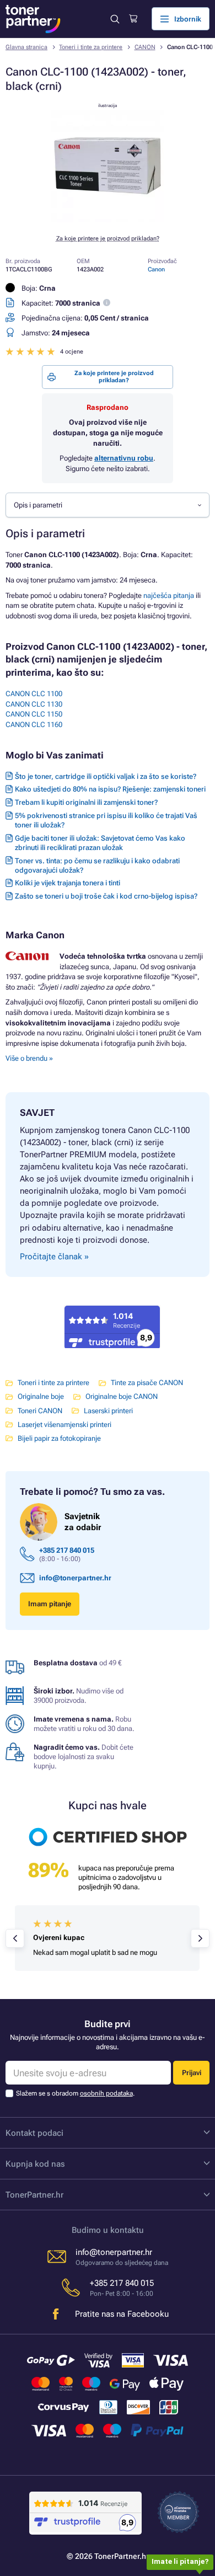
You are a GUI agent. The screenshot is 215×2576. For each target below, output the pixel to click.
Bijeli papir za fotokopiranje (59, 1438)
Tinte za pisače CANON (147, 1383)
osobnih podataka (106, 2093)
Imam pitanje (50, 1604)
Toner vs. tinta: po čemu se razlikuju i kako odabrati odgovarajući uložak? (97, 865)
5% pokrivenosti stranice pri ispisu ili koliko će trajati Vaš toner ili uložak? (106, 820)
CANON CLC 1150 (34, 714)
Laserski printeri (108, 1411)
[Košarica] (133, 19)
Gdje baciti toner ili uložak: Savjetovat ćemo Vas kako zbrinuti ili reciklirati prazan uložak (100, 843)
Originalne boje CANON (122, 1396)
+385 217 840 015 (67, 1550)
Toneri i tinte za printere (91, 47)
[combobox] (108, 505)
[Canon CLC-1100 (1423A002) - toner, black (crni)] (108, 220)
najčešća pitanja (169, 595)
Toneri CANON (40, 1411)
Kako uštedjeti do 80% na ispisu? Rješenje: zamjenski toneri (110, 789)
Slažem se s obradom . (75, 2093)
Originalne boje (41, 1396)
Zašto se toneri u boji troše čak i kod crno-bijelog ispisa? (106, 896)
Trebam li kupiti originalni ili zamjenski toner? (86, 802)
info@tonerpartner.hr (75, 1578)
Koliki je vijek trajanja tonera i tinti (68, 883)
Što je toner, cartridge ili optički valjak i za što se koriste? (106, 776)
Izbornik (188, 19)
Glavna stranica (26, 47)
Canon (156, 269)
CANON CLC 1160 (34, 725)
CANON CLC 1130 (34, 704)
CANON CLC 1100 (34, 694)
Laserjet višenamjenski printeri (64, 1425)
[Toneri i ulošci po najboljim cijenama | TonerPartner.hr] (33, 19)
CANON (145, 47)
